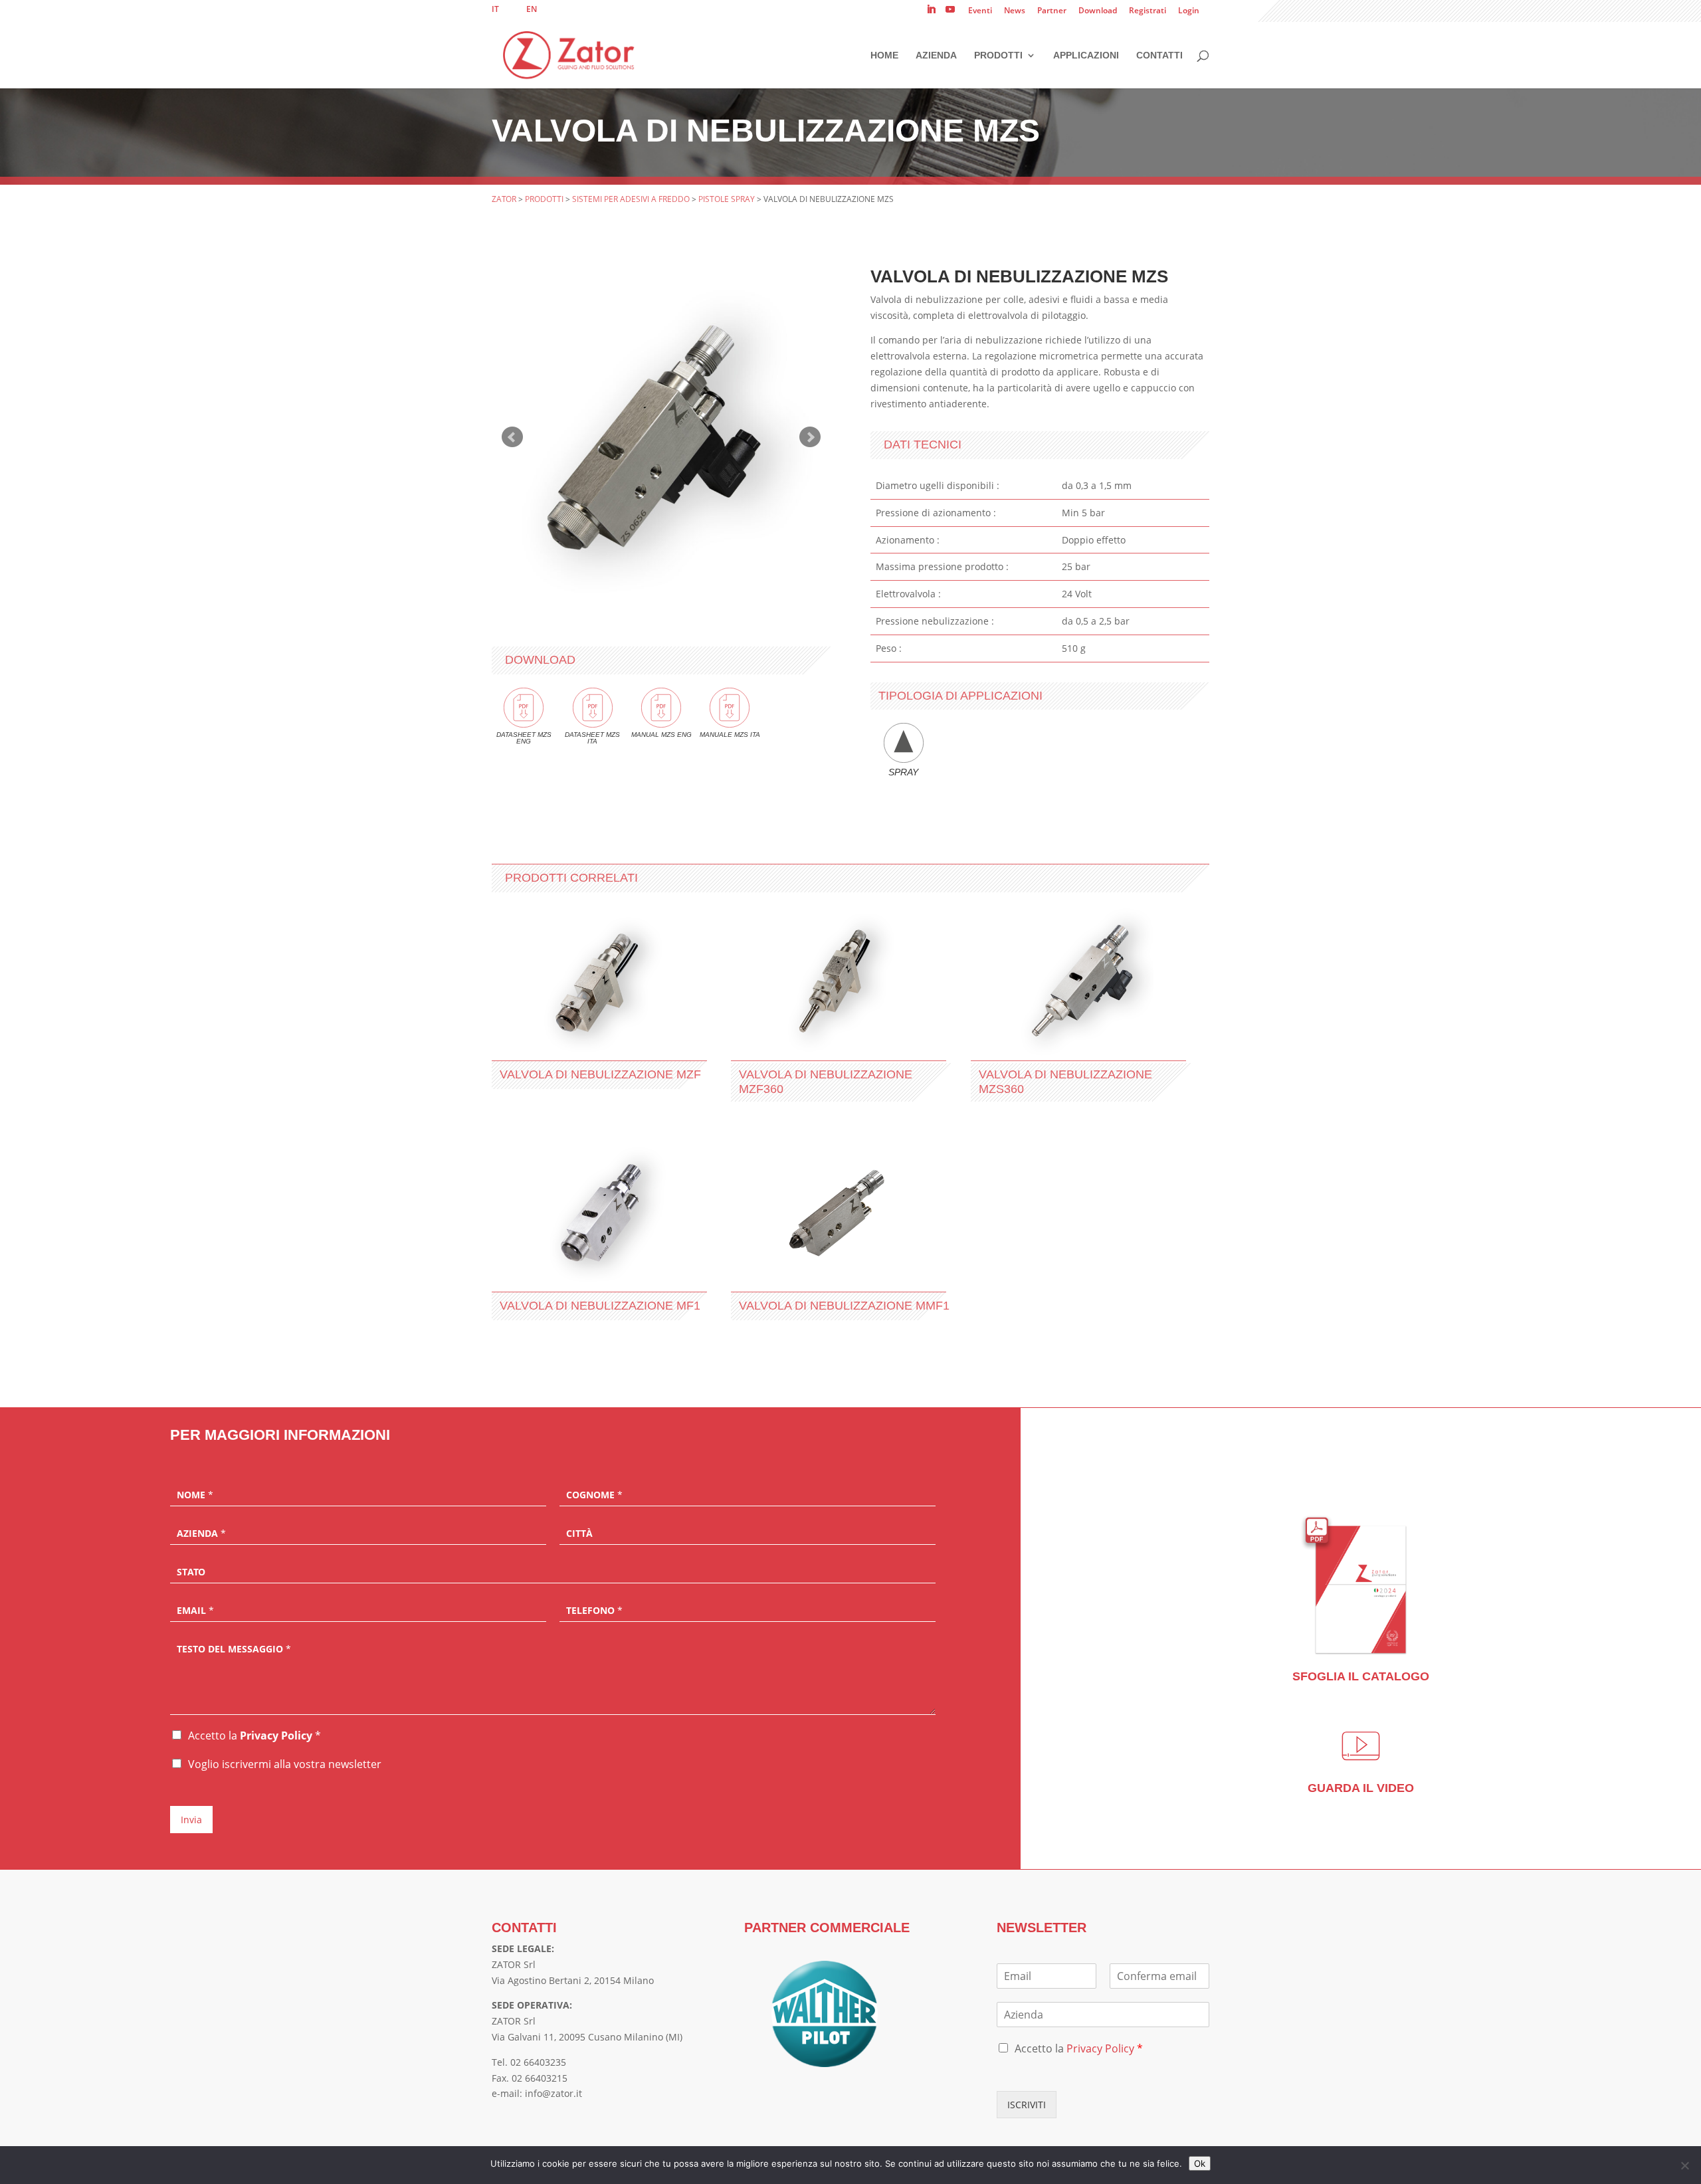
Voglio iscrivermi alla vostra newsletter (285, 1764)
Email (195, 1611)
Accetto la (254, 1736)
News (1015, 11)
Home (884, 55)
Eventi (980, 11)
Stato (191, 1572)
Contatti (1159, 55)
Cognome (594, 1495)
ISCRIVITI (1027, 2105)
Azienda (936, 55)
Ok (1200, 2163)
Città (579, 1534)
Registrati (1148, 11)
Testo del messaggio (234, 1649)
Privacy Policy (276, 1736)
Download (1098, 11)
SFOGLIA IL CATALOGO (1361, 1676)
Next (810, 437)
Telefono (594, 1611)
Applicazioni (1086, 55)
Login (1189, 11)
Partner (1052, 11)
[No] (1684, 2165)
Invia (191, 1820)
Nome (195, 1495)
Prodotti (998, 55)
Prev (512, 437)
